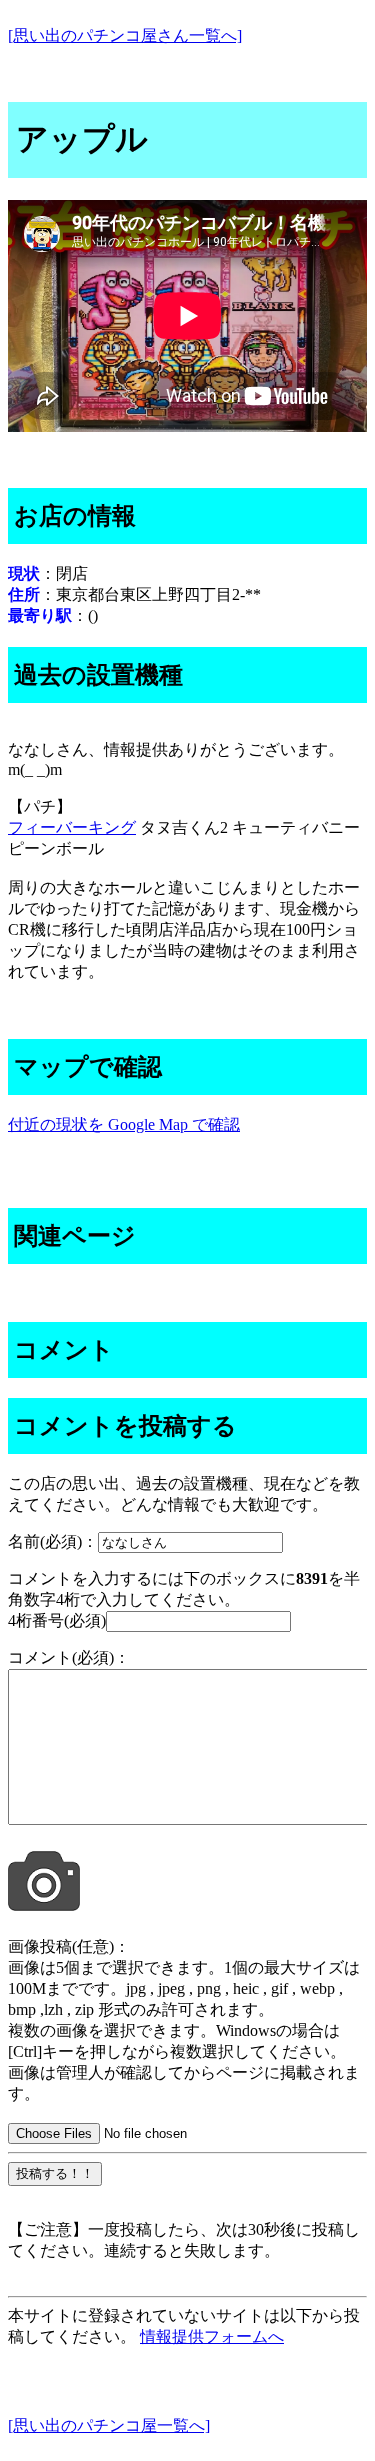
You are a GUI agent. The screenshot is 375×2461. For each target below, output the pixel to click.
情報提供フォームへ (212, 2336)
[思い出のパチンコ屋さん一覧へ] (125, 35)
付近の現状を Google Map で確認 (124, 1124)
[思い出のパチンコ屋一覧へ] (109, 2425)
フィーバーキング (72, 827)
